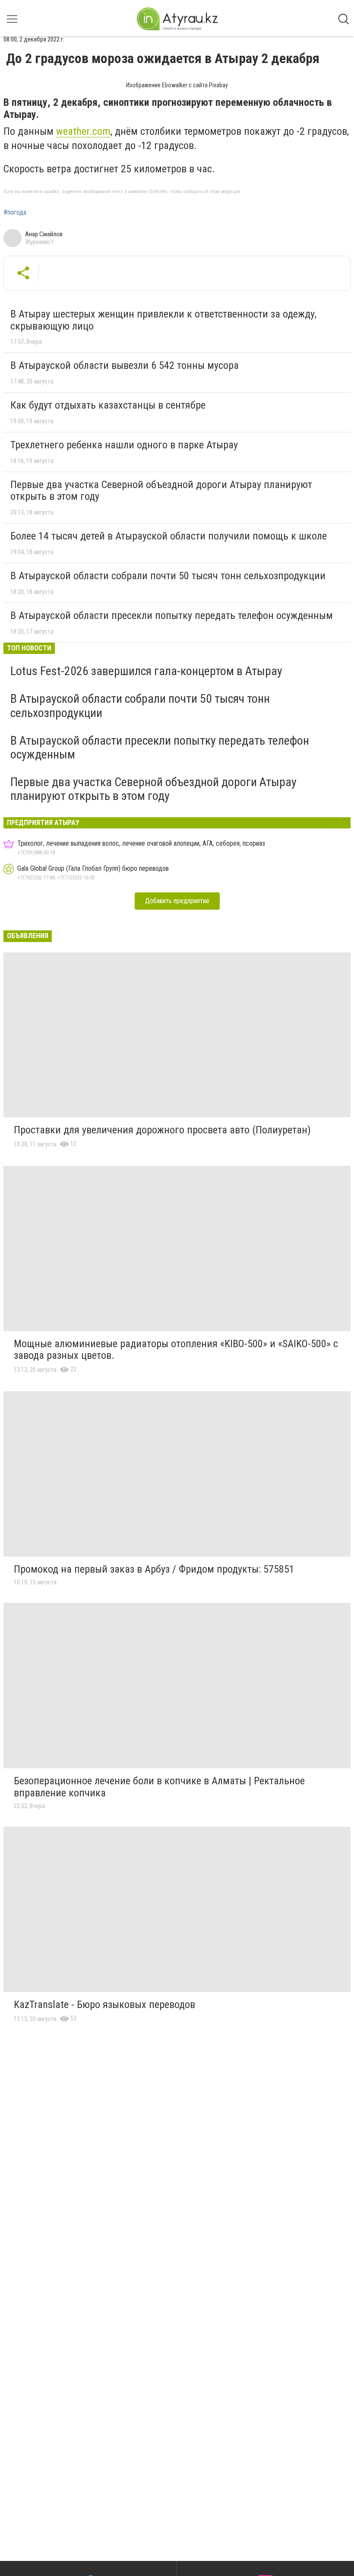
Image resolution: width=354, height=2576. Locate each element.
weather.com (83, 131)
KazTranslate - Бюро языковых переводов (104, 2005)
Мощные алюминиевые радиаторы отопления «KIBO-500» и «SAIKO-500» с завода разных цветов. (176, 1350)
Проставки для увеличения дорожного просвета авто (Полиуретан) (162, 1130)
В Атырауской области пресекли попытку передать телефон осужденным (172, 615)
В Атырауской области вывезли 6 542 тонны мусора (125, 365)
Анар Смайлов (44, 234)
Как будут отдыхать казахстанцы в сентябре (108, 405)
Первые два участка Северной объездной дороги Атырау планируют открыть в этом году (161, 491)
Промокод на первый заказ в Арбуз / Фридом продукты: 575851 (154, 1569)
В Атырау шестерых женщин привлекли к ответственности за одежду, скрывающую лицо (163, 320)
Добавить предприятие (177, 901)
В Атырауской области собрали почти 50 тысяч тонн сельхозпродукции (168, 576)
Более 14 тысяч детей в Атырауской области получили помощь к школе (169, 536)
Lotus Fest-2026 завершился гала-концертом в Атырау (146, 671)
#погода (15, 213)
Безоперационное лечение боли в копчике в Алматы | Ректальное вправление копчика (159, 1787)
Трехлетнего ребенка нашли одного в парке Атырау (124, 445)
